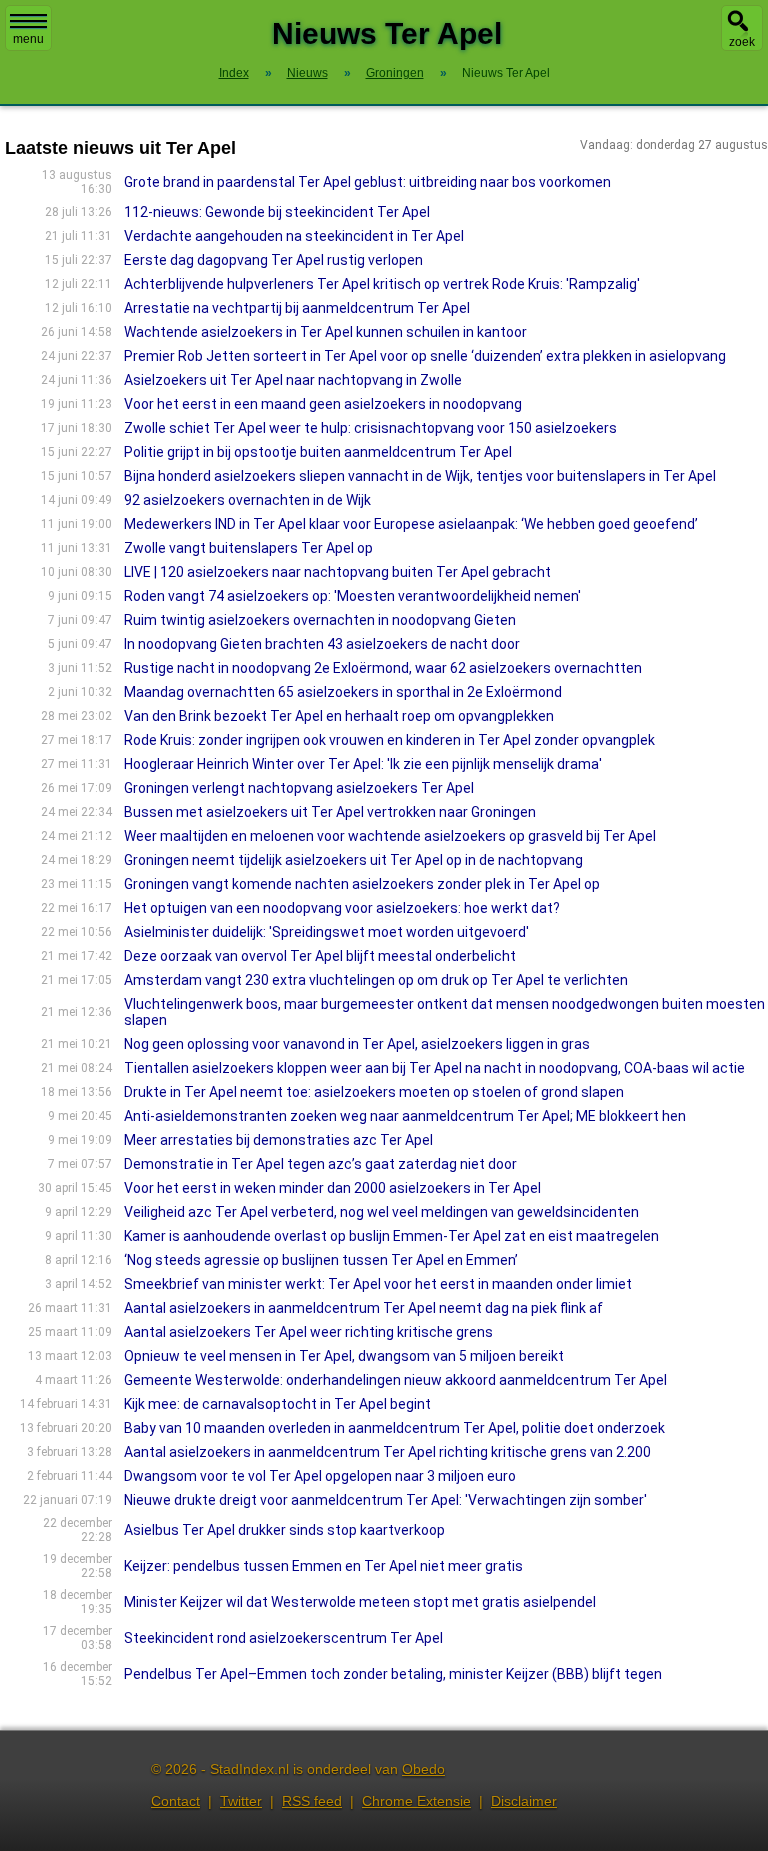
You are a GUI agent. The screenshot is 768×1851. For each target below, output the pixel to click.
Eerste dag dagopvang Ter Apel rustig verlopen (273, 260)
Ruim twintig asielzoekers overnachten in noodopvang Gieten (320, 620)
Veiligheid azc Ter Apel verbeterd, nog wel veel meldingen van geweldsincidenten (381, 1212)
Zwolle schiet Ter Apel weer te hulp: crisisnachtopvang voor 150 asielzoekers (370, 428)
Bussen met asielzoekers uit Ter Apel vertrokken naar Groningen (330, 812)
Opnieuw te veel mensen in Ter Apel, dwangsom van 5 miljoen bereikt (344, 1356)
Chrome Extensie (416, 1801)
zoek (742, 42)
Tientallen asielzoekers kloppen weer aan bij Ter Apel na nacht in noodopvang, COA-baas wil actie (434, 1068)
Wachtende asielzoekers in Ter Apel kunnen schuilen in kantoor (325, 332)
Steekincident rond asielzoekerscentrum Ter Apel (283, 1638)
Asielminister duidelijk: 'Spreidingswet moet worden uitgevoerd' (326, 932)
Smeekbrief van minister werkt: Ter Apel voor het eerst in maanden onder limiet (378, 1284)
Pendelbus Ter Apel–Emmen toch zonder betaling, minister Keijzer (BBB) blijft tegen (393, 1674)
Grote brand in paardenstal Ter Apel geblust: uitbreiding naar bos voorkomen (367, 182)
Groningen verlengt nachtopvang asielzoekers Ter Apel (299, 788)
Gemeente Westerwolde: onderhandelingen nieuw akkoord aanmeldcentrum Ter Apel (395, 1380)
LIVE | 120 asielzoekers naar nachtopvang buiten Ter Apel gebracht (337, 572)
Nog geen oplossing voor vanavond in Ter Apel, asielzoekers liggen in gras (357, 1044)
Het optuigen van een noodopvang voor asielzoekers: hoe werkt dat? (342, 908)
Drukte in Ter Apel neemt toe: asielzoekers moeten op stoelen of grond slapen (374, 1092)
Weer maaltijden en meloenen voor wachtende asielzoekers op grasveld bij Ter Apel (390, 836)
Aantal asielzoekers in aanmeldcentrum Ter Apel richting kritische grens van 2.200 (387, 1452)
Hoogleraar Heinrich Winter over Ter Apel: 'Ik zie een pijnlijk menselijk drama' (363, 764)
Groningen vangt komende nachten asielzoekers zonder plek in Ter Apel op (362, 884)
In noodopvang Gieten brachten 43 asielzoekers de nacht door (322, 644)
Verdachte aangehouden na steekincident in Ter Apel (294, 236)
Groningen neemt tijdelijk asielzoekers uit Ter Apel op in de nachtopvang (353, 860)
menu (28, 39)
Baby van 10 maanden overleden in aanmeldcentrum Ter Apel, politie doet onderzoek (394, 1428)
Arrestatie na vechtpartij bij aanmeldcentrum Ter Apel (297, 308)
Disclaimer (524, 1801)
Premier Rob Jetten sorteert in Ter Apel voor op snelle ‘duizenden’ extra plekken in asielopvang (425, 356)
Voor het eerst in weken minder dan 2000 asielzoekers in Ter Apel (332, 1188)
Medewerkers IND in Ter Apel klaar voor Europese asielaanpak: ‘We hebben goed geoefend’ (411, 524)
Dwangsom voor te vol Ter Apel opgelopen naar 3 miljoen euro (320, 1476)
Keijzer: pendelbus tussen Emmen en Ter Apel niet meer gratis (323, 1566)
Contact (175, 1801)
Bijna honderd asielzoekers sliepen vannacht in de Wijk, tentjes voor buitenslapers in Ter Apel (420, 476)
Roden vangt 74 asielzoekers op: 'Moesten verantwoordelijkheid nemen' (352, 596)
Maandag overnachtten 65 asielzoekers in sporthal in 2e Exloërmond (343, 692)
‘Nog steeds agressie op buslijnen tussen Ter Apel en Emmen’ (321, 1260)
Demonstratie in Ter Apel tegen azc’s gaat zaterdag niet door (320, 1164)
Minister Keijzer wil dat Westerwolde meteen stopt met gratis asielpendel (360, 1602)
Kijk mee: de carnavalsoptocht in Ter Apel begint (277, 1404)
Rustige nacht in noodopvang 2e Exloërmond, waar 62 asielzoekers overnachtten (383, 668)
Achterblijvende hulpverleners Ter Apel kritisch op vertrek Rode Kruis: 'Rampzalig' (382, 284)
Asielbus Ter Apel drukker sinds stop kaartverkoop (284, 1530)
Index (234, 73)
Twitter (241, 1801)
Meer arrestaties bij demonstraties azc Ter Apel (278, 1140)
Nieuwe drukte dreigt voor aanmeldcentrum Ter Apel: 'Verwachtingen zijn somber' (385, 1500)
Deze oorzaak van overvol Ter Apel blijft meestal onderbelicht (320, 956)
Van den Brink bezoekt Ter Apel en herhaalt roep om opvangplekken (339, 716)
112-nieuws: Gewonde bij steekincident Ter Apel (277, 212)
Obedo (423, 1769)
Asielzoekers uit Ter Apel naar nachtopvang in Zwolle (293, 380)
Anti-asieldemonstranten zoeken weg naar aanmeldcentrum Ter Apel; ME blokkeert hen (405, 1116)
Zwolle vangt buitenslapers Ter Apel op (248, 548)
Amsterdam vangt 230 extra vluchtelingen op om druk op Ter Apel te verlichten (376, 980)
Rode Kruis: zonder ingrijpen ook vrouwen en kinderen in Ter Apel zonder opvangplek (389, 740)
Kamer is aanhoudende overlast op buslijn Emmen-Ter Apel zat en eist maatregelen (391, 1236)
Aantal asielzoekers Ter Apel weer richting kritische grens (308, 1332)
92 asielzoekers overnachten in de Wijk (247, 500)
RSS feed (312, 1801)
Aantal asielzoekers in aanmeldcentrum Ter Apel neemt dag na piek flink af (363, 1308)
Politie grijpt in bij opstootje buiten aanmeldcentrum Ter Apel (318, 452)
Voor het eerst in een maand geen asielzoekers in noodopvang (323, 404)
